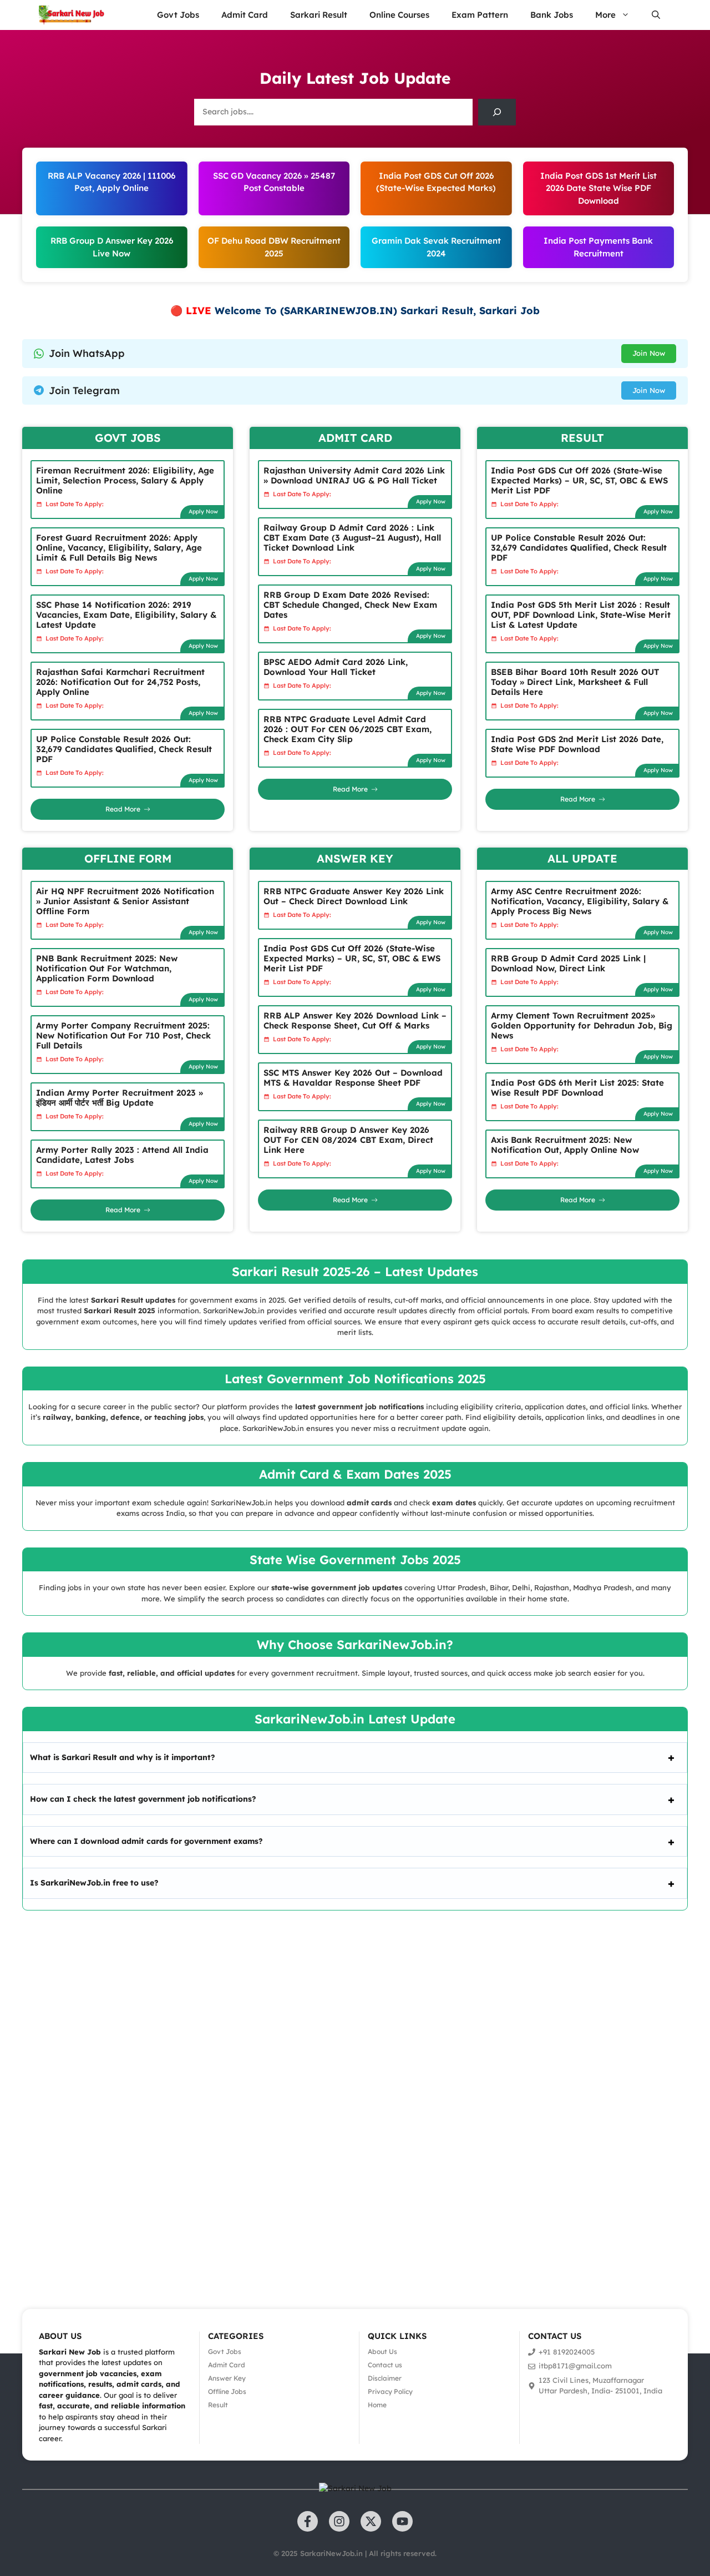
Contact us (385, 2365)
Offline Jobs (227, 2391)
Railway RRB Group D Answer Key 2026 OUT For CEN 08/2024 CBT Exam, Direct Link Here (348, 1140)
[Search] (497, 112)
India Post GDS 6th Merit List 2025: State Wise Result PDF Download (577, 1088)
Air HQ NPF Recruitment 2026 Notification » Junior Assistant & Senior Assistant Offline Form (125, 901)
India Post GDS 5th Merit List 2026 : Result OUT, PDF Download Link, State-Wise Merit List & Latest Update (581, 615)
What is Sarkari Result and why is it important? (123, 1757)
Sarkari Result (319, 15)
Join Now (649, 353)
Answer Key (227, 2378)
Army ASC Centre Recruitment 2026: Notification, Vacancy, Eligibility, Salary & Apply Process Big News (580, 901)
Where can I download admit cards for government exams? (146, 1841)
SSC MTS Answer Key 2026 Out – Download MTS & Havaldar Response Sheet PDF (353, 1078)
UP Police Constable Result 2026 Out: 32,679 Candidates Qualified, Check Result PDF (124, 749)
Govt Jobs (178, 15)
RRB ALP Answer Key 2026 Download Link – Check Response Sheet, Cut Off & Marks (355, 1020)
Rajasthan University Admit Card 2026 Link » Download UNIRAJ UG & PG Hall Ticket (354, 475)
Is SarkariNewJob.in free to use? (94, 1883)
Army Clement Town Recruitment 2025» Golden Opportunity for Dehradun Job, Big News (582, 1025)
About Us (382, 2351)
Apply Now (203, 511)
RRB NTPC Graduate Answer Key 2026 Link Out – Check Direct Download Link (354, 896)
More (605, 15)
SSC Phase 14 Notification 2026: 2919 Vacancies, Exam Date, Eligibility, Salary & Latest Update (126, 615)
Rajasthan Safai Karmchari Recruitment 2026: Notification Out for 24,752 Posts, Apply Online (120, 682)
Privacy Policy (390, 2391)
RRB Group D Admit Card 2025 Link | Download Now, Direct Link (568, 963)
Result (218, 2405)
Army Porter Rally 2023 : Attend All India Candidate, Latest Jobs (122, 1155)
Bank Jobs (552, 15)
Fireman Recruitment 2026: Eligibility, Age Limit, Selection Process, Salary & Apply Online (125, 480)
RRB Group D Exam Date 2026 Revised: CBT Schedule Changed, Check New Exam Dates (350, 605)
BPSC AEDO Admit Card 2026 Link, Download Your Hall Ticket (336, 667)
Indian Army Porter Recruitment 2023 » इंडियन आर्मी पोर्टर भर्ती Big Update (120, 1098)
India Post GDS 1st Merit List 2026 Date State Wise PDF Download (599, 188)
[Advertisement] (333, 2094)
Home (377, 2405)
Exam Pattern (480, 15)
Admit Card (245, 15)
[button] (656, 15)
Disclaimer (385, 2378)
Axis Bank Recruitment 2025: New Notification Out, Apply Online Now (565, 1145)
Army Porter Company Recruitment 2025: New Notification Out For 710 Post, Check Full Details (123, 1035)
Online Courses (399, 15)
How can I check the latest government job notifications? (143, 1799)
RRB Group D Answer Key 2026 (112, 241)
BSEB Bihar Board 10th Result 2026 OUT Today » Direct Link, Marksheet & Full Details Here (575, 682)
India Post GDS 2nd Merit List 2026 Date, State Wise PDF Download (577, 744)
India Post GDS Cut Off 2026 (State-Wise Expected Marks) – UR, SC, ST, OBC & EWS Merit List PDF (579, 480)
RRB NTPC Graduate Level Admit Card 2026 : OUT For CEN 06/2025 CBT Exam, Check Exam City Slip (348, 729)
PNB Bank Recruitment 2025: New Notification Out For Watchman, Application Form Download (107, 968)
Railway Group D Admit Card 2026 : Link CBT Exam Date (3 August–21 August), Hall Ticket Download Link (352, 538)
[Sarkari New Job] (72, 15)
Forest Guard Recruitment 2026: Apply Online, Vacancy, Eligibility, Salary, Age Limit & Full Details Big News (119, 548)
